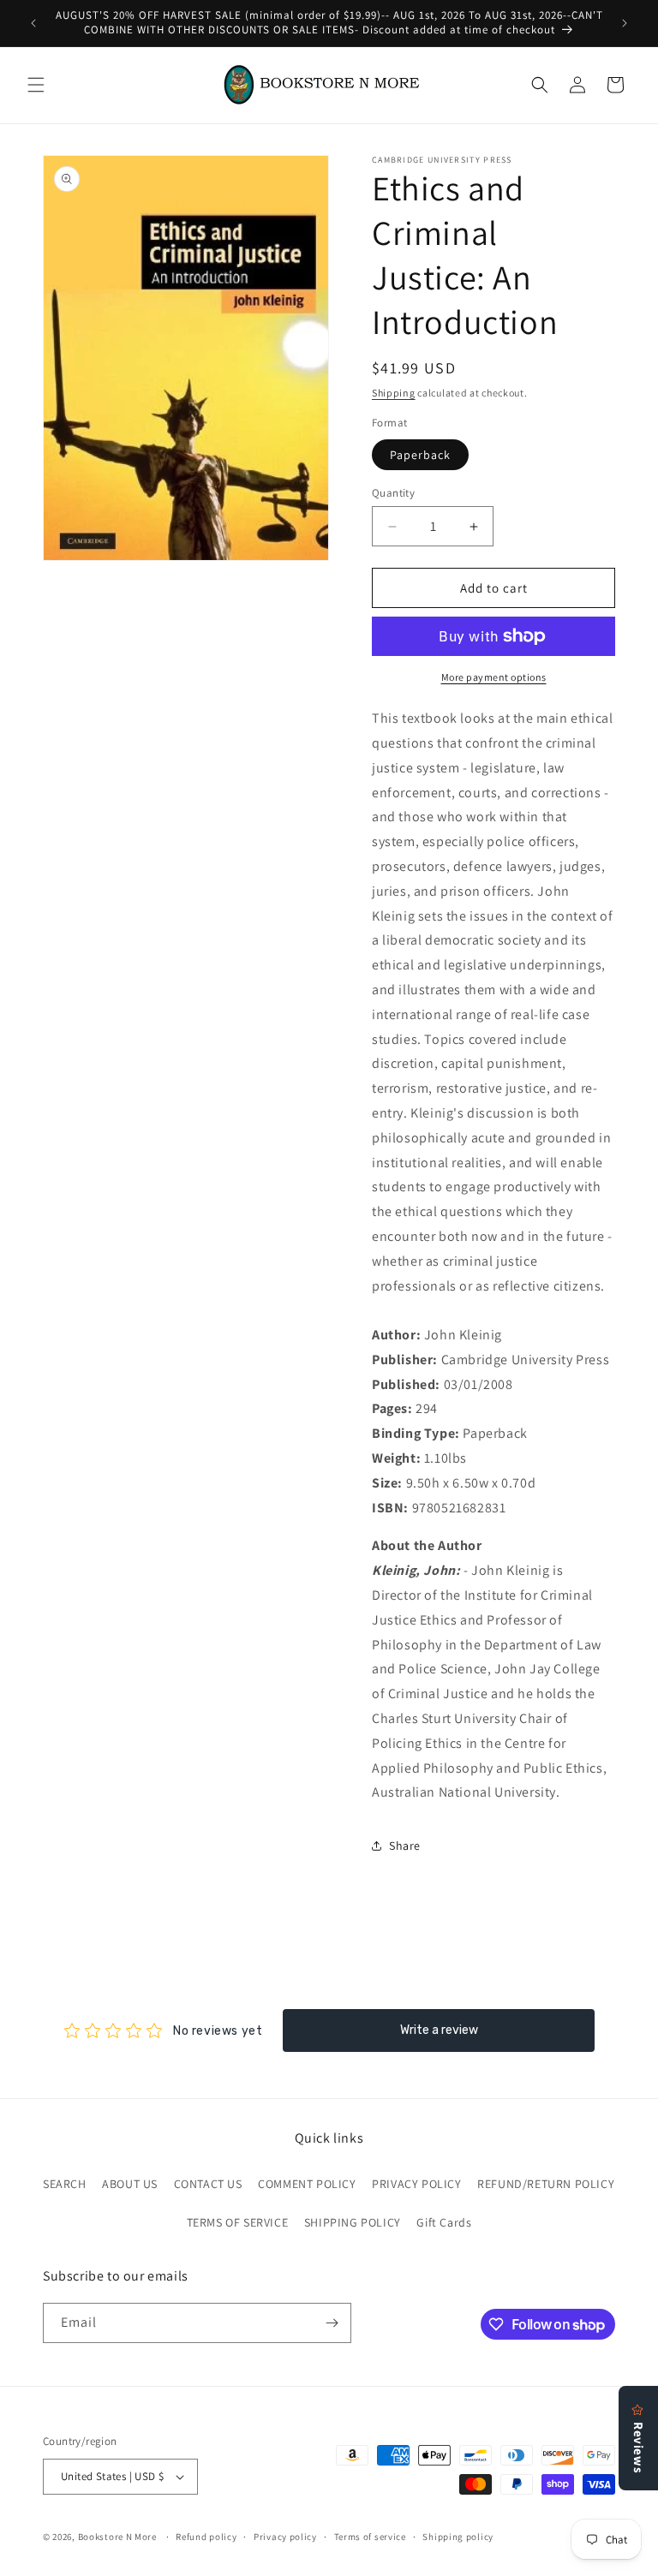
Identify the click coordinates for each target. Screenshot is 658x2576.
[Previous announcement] (33, 23)
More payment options (494, 677)
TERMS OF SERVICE (238, 2222)
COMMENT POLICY (307, 2184)
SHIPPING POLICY (353, 2222)
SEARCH (65, 2184)
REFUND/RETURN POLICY (546, 2184)
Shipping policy (458, 2537)
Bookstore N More (117, 2537)
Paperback (420, 455)
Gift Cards (444, 2222)
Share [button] (405, 1846)
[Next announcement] (625, 23)
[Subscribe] (332, 2323)
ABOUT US (130, 2184)
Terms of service (370, 2537)
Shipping (394, 393)
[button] (36, 85)
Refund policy (206, 2537)
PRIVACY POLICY (416, 2184)
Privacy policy (285, 2537)
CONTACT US (208, 2184)
